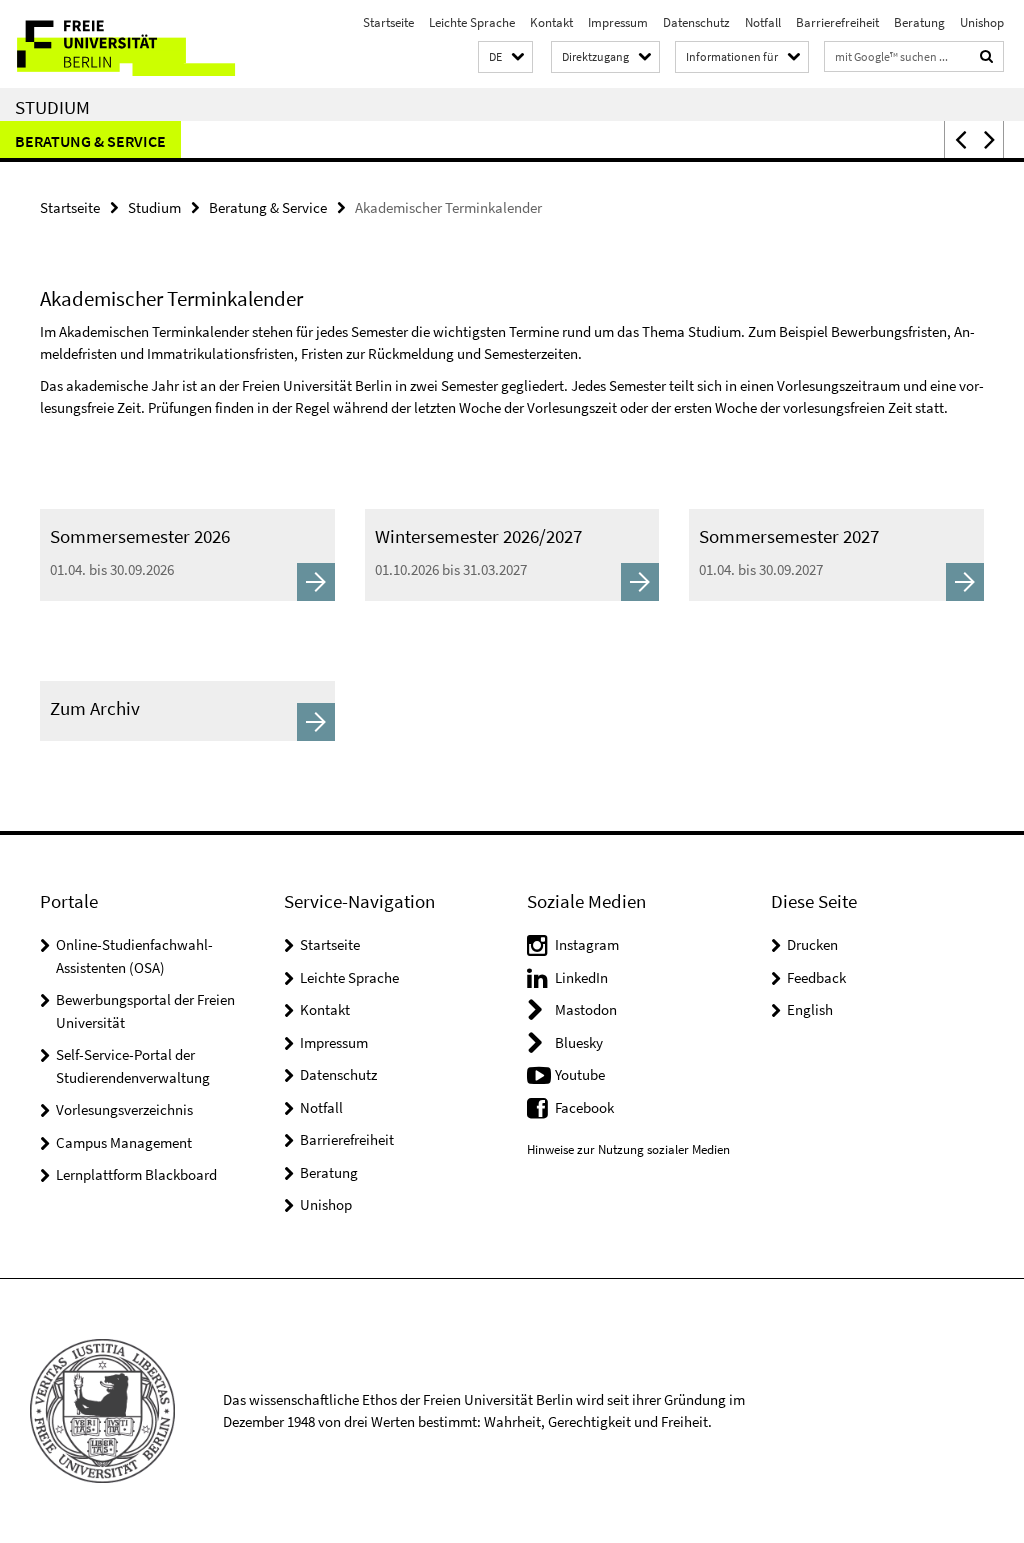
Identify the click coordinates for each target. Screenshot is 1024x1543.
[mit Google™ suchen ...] (987, 56)
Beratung (919, 22)
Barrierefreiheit (837, 22)
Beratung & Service (90, 141)
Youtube (580, 1074)
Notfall (763, 22)
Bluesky (579, 1042)
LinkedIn (581, 977)
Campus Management (124, 1142)
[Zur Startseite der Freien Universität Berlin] (132, 44)
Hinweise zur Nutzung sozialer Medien (628, 1149)
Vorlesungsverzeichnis (124, 1109)
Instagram (587, 944)
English (810, 1009)
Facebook (584, 1107)
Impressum (618, 22)
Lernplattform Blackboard (136, 1174)
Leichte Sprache (472, 22)
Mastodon (586, 1009)
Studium (52, 107)
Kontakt (551, 22)
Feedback (816, 977)
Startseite (388, 22)
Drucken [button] (812, 944)
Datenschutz (696, 22)
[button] (505, 57)
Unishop (982, 22)
